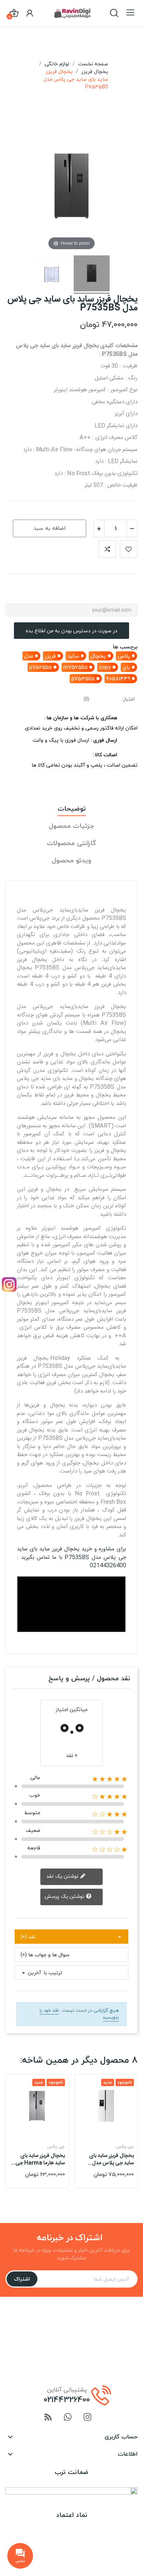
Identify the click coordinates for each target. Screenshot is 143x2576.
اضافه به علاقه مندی (129, 549)
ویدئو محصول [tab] (71, 861)
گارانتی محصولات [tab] (71, 843)
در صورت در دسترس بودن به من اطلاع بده (71, 631)
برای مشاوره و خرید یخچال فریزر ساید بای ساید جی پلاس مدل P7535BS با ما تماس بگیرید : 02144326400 (71, 1557)
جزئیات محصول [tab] (71, 826)
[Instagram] (9, 1285)
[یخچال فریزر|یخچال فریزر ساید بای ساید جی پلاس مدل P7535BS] (92, 274)
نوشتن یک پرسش (65, 1896)
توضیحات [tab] (72, 809)
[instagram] (88, 2418)
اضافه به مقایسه (107, 549)
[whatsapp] (68, 2418)
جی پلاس (56, 2147)
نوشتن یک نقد (63, 1876)
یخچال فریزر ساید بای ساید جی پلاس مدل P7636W (111, 2160)
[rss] (48, 2418)
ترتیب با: (52, 1973)
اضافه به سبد (50, 528)
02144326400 (67, 2399)
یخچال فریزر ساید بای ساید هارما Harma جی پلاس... (40, 2160)
